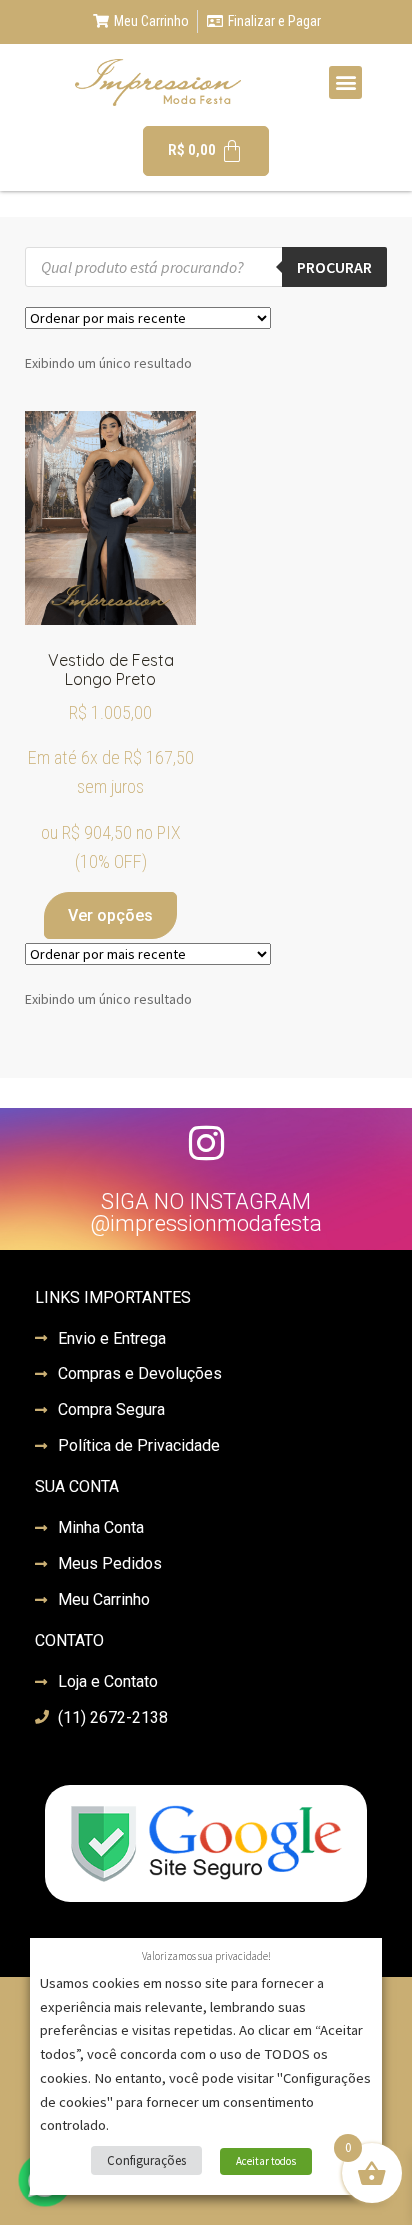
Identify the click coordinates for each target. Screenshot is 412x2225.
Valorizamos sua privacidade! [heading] (206, 1956)
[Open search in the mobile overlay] (206, 267)
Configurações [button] (146, 2160)
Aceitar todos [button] (266, 2161)
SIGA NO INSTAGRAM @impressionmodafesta (206, 1212)
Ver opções (110, 915)
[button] (345, 82)
